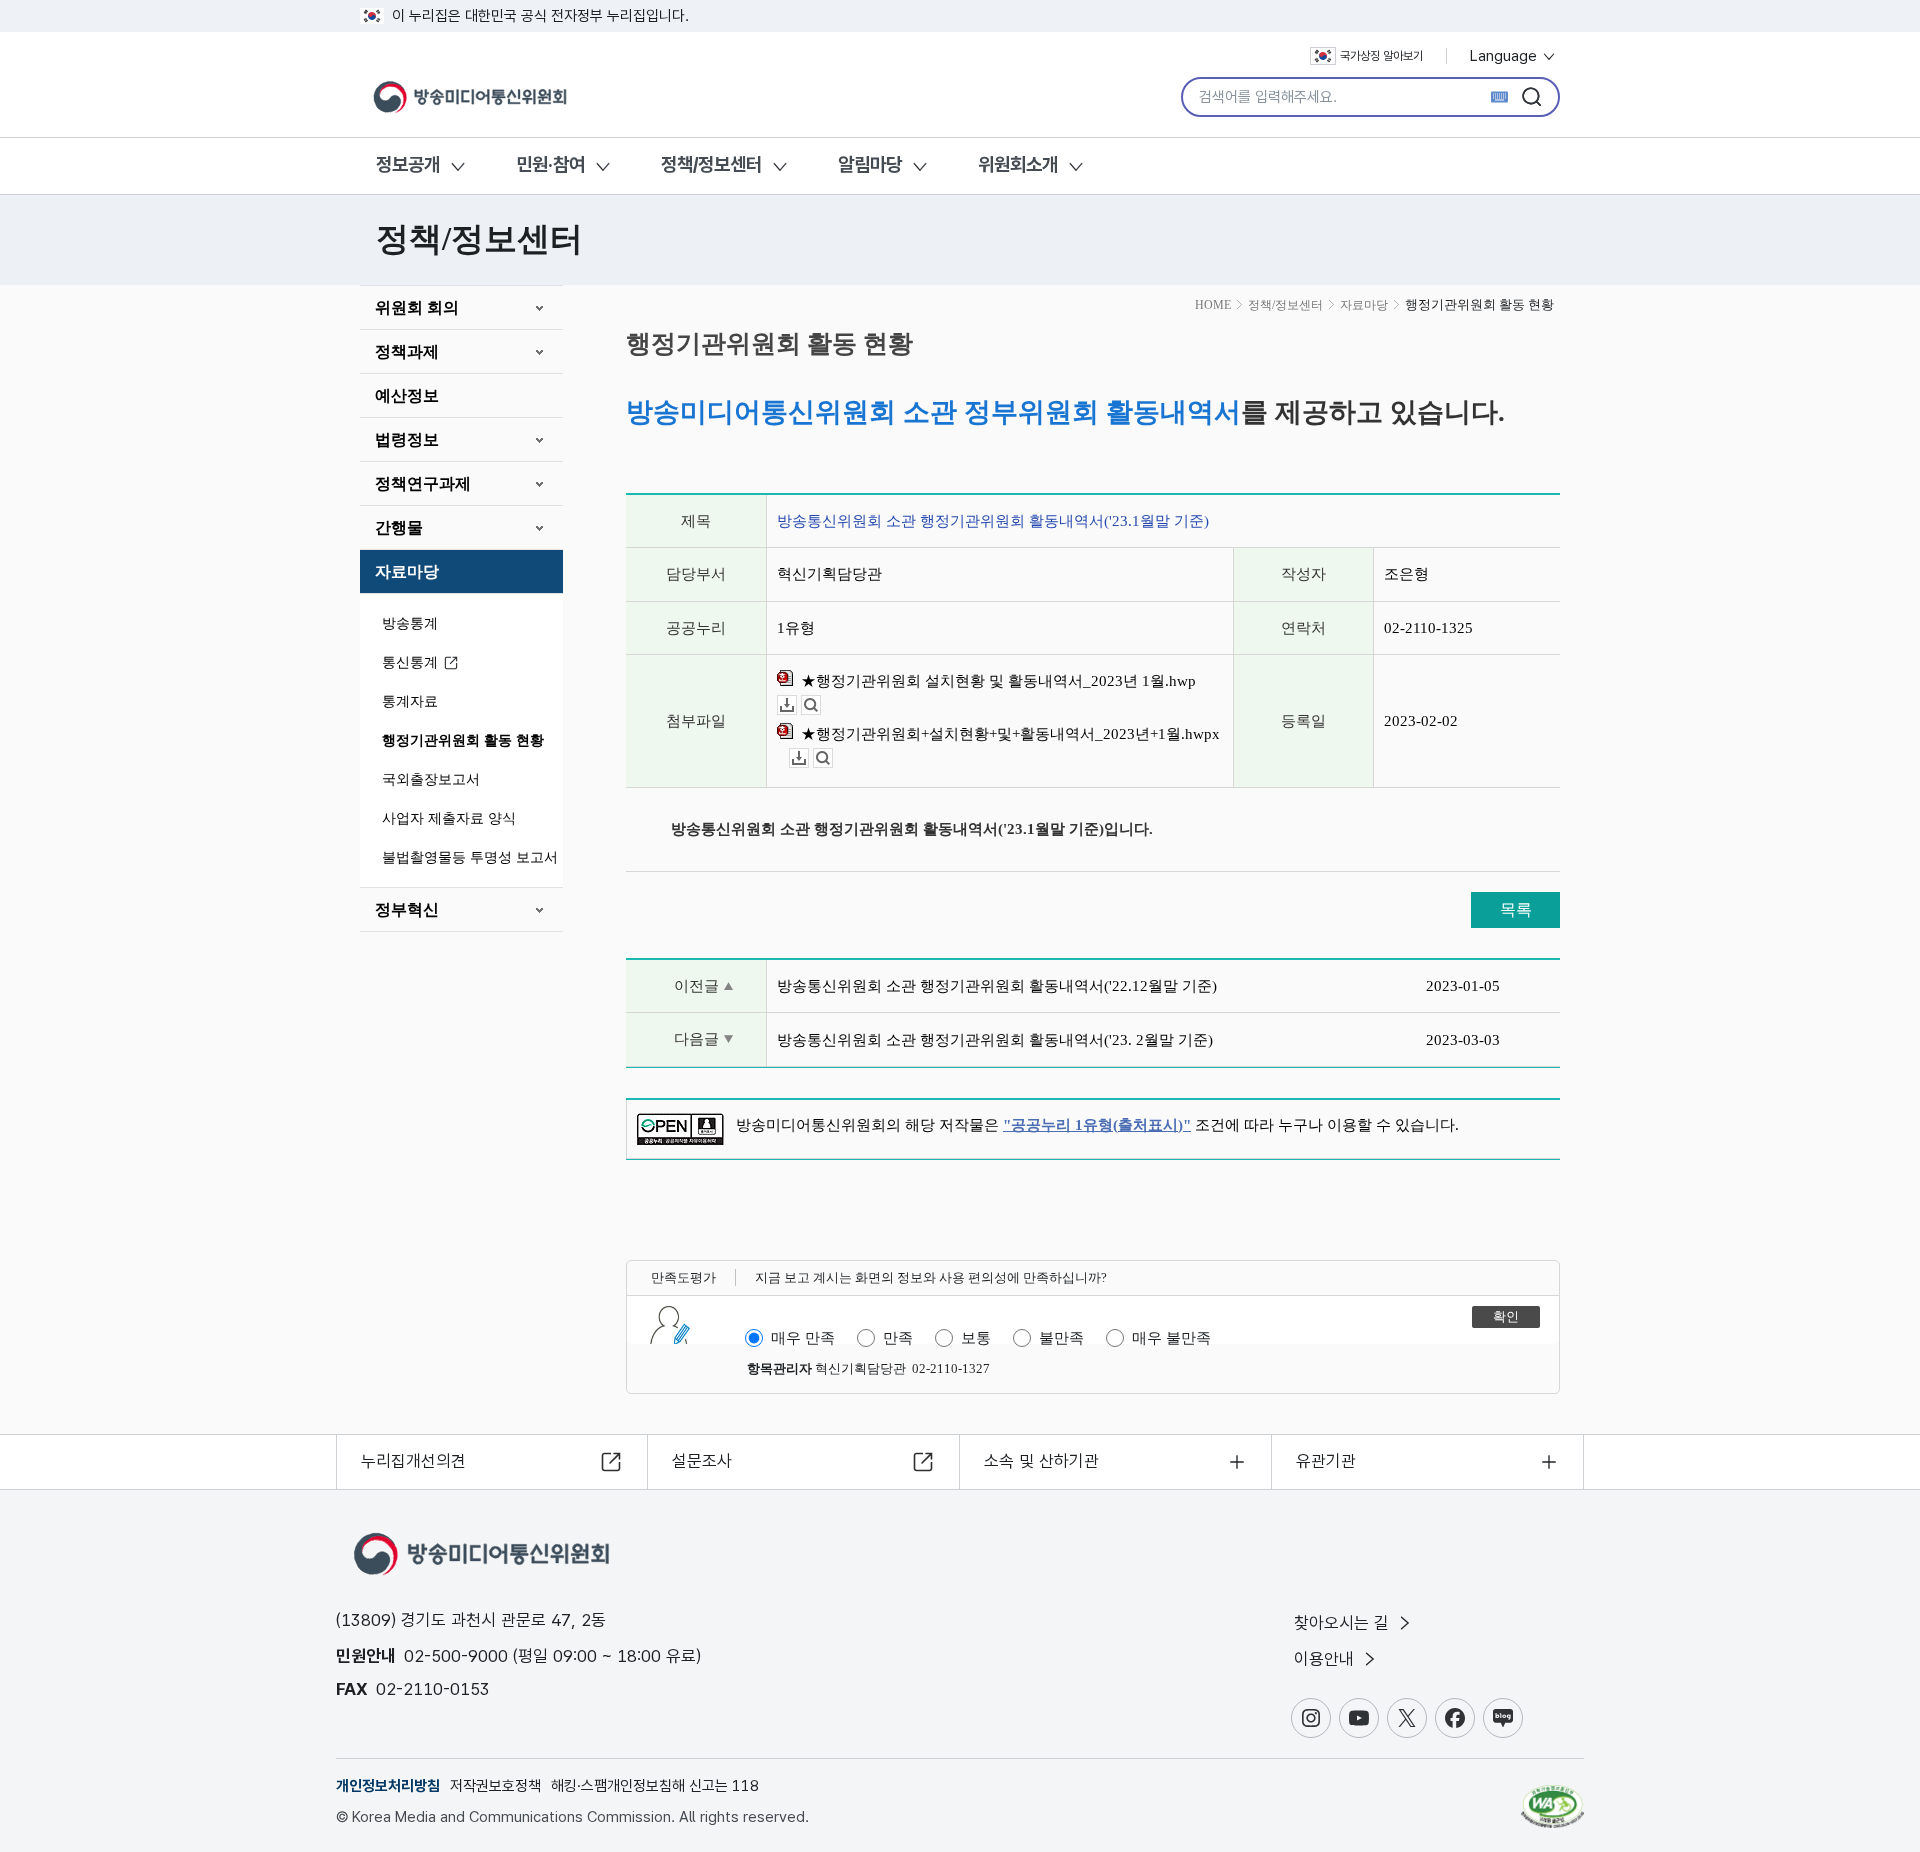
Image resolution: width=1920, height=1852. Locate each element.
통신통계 (410, 662)
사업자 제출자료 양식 (449, 818)
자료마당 (407, 571)
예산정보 (407, 395)
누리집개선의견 (413, 1461)
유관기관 (1326, 1461)
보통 (976, 1338)
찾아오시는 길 (1344, 1623)
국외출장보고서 (431, 779)
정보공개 (408, 164)
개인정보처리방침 (388, 1786)
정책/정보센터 (711, 164)
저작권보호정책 (495, 1786)
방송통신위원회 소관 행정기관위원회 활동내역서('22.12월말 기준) (997, 986)
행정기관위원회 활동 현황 (463, 740)
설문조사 (702, 1461)
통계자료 (410, 701)
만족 (898, 1338)
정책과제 (407, 351)
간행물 (399, 527)
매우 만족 (803, 1338)
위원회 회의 (417, 307)
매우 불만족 (1171, 1338)
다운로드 (796, 705)
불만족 (1061, 1338)
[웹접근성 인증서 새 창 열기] (1552, 1797)
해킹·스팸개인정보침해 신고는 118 (655, 1786)
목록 (1516, 909)
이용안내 (1326, 1659)
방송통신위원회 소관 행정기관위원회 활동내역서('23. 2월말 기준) (995, 1040)
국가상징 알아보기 (1381, 56)
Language (1505, 56)
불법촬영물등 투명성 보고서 (470, 857)
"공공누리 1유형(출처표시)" (1097, 1125)
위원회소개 (1018, 164)
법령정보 (407, 439)
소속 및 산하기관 (1041, 1461)
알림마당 (870, 164)
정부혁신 (407, 909)
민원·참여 (550, 164)
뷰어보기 (820, 705)
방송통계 (410, 623)
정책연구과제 (423, 483)
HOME (1213, 305)
